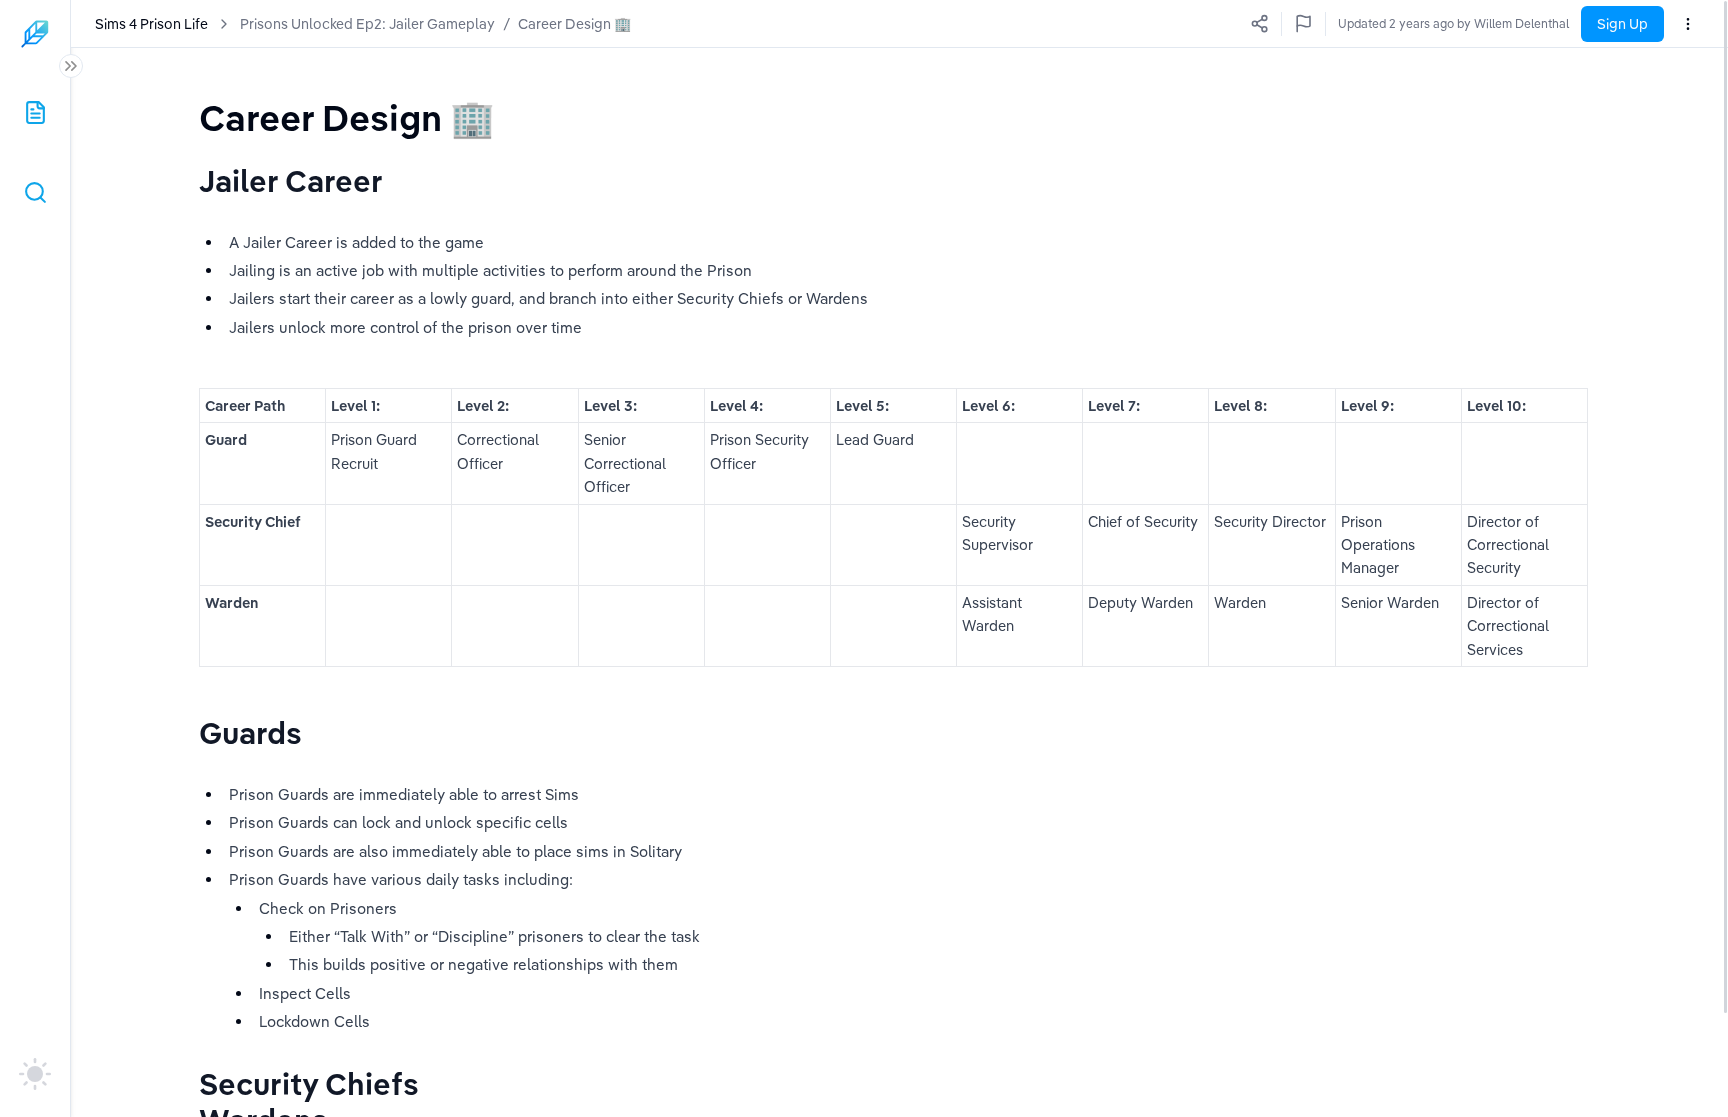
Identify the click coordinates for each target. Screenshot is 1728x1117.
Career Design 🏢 (574, 24)
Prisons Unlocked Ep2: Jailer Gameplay (367, 24)
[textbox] (347, 117)
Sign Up (1622, 24)
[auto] (35, 1074)
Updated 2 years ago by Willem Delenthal (1453, 23)
